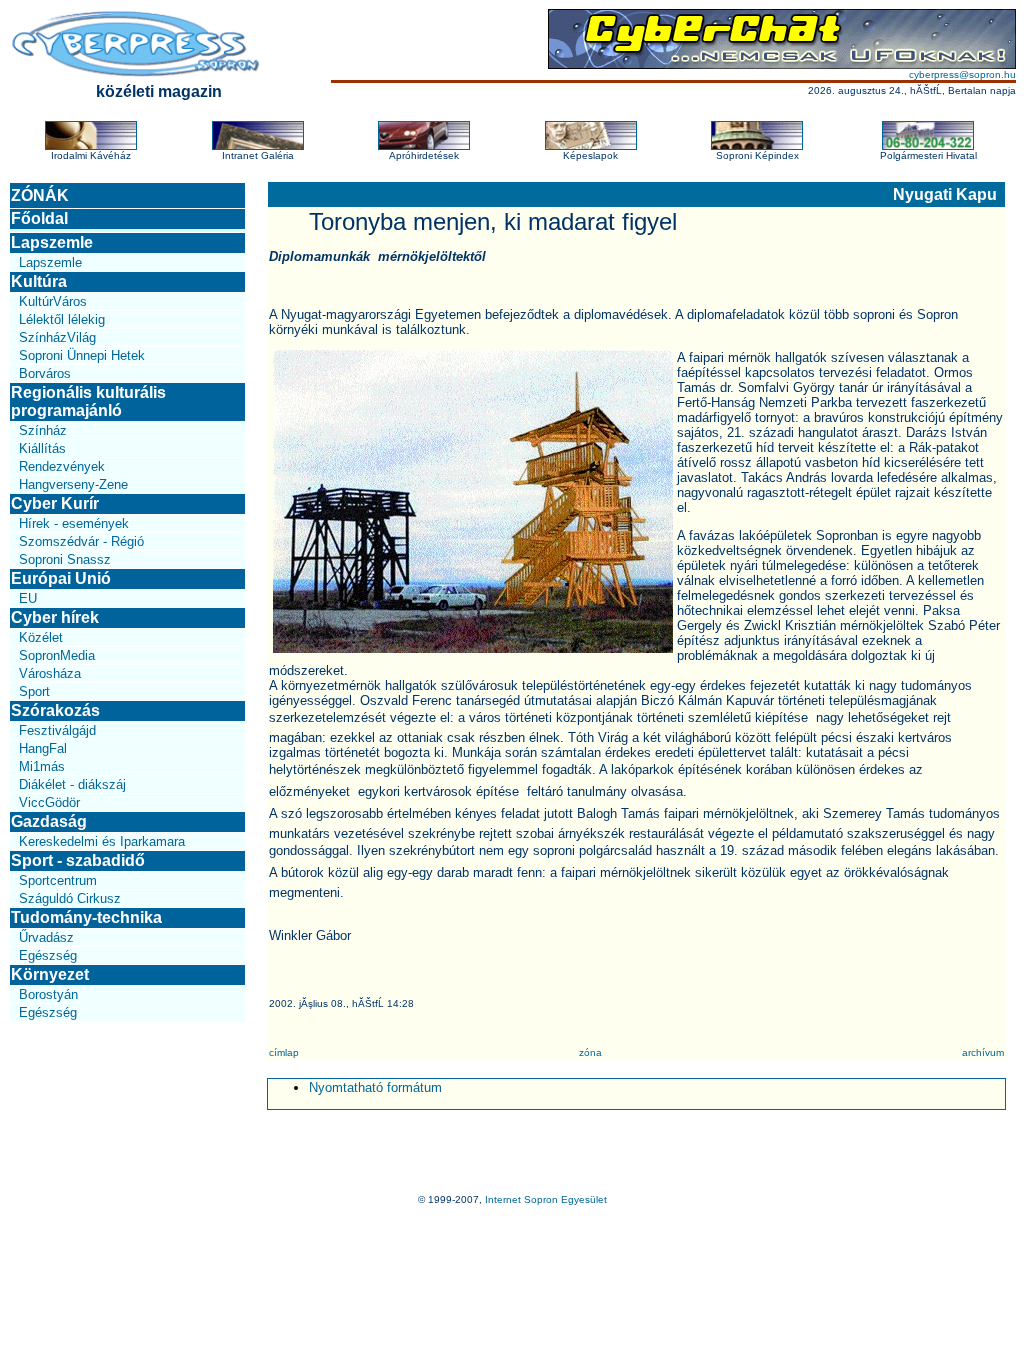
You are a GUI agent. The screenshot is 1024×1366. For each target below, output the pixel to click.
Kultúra (39, 281)
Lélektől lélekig (62, 319)
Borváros (45, 373)
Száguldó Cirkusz (70, 898)
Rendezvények (62, 466)
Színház (43, 430)
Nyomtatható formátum (375, 1087)
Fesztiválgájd (57, 730)
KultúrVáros (53, 301)
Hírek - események (74, 523)
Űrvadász (46, 937)
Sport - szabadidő (78, 860)
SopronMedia (57, 655)
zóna (590, 1052)
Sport (34, 691)
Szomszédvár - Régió (81, 541)
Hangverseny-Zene (73, 484)
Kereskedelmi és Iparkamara (102, 841)
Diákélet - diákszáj (72, 784)
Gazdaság (49, 821)
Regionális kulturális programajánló (88, 401)
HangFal (43, 748)
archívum (983, 1052)
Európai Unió (61, 578)
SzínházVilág (57, 337)
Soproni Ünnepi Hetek (82, 355)
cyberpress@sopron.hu (962, 74)
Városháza (50, 673)
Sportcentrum (58, 880)
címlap (284, 1052)
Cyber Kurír (55, 503)
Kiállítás (42, 448)
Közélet (41, 637)
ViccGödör (49, 802)
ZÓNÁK (40, 195)
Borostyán (48, 994)
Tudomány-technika (86, 917)
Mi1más (42, 766)
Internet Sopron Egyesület (546, 1199)
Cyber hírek (55, 617)
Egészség (48, 955)
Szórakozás (55, 710)
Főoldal (39, 218)
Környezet (50, 974)
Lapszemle (52, 242)
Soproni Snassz (65, 559)
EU (28, 598)
